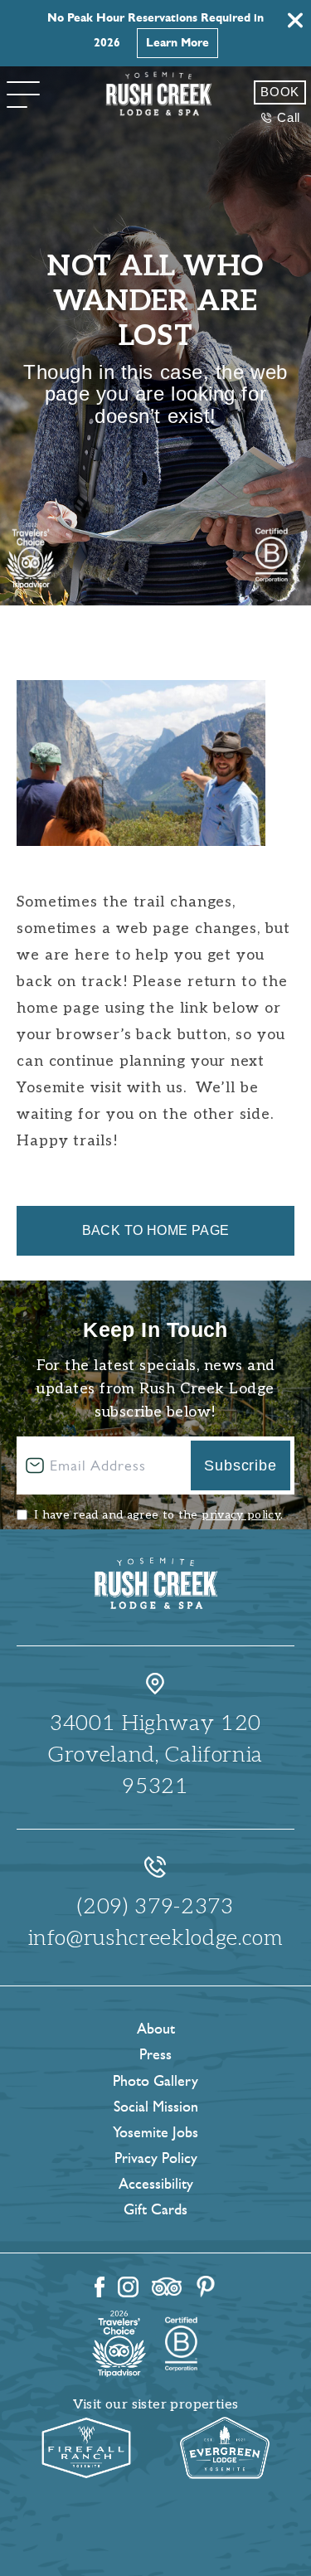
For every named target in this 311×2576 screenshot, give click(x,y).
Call (289, 117)
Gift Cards (155, 2209)
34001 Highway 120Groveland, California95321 (155, 1755)
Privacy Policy (156, 2158)
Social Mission (156, 2107)
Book (280, 92)
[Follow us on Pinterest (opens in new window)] (206, 2287)
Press (155, 2054)
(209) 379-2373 (155, 1907)
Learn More (177, 43)
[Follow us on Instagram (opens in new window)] (128, 2287)
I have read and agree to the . (158, 1515)
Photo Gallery (155, 2081)
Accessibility (156, 2184)
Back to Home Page (156, 1230)
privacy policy (241, 1515)
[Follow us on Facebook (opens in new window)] (100, 2287)
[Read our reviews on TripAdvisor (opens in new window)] (167, 2287)
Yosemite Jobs (155, 2132)
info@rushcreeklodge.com (156, 1938)
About (156, 2029)
